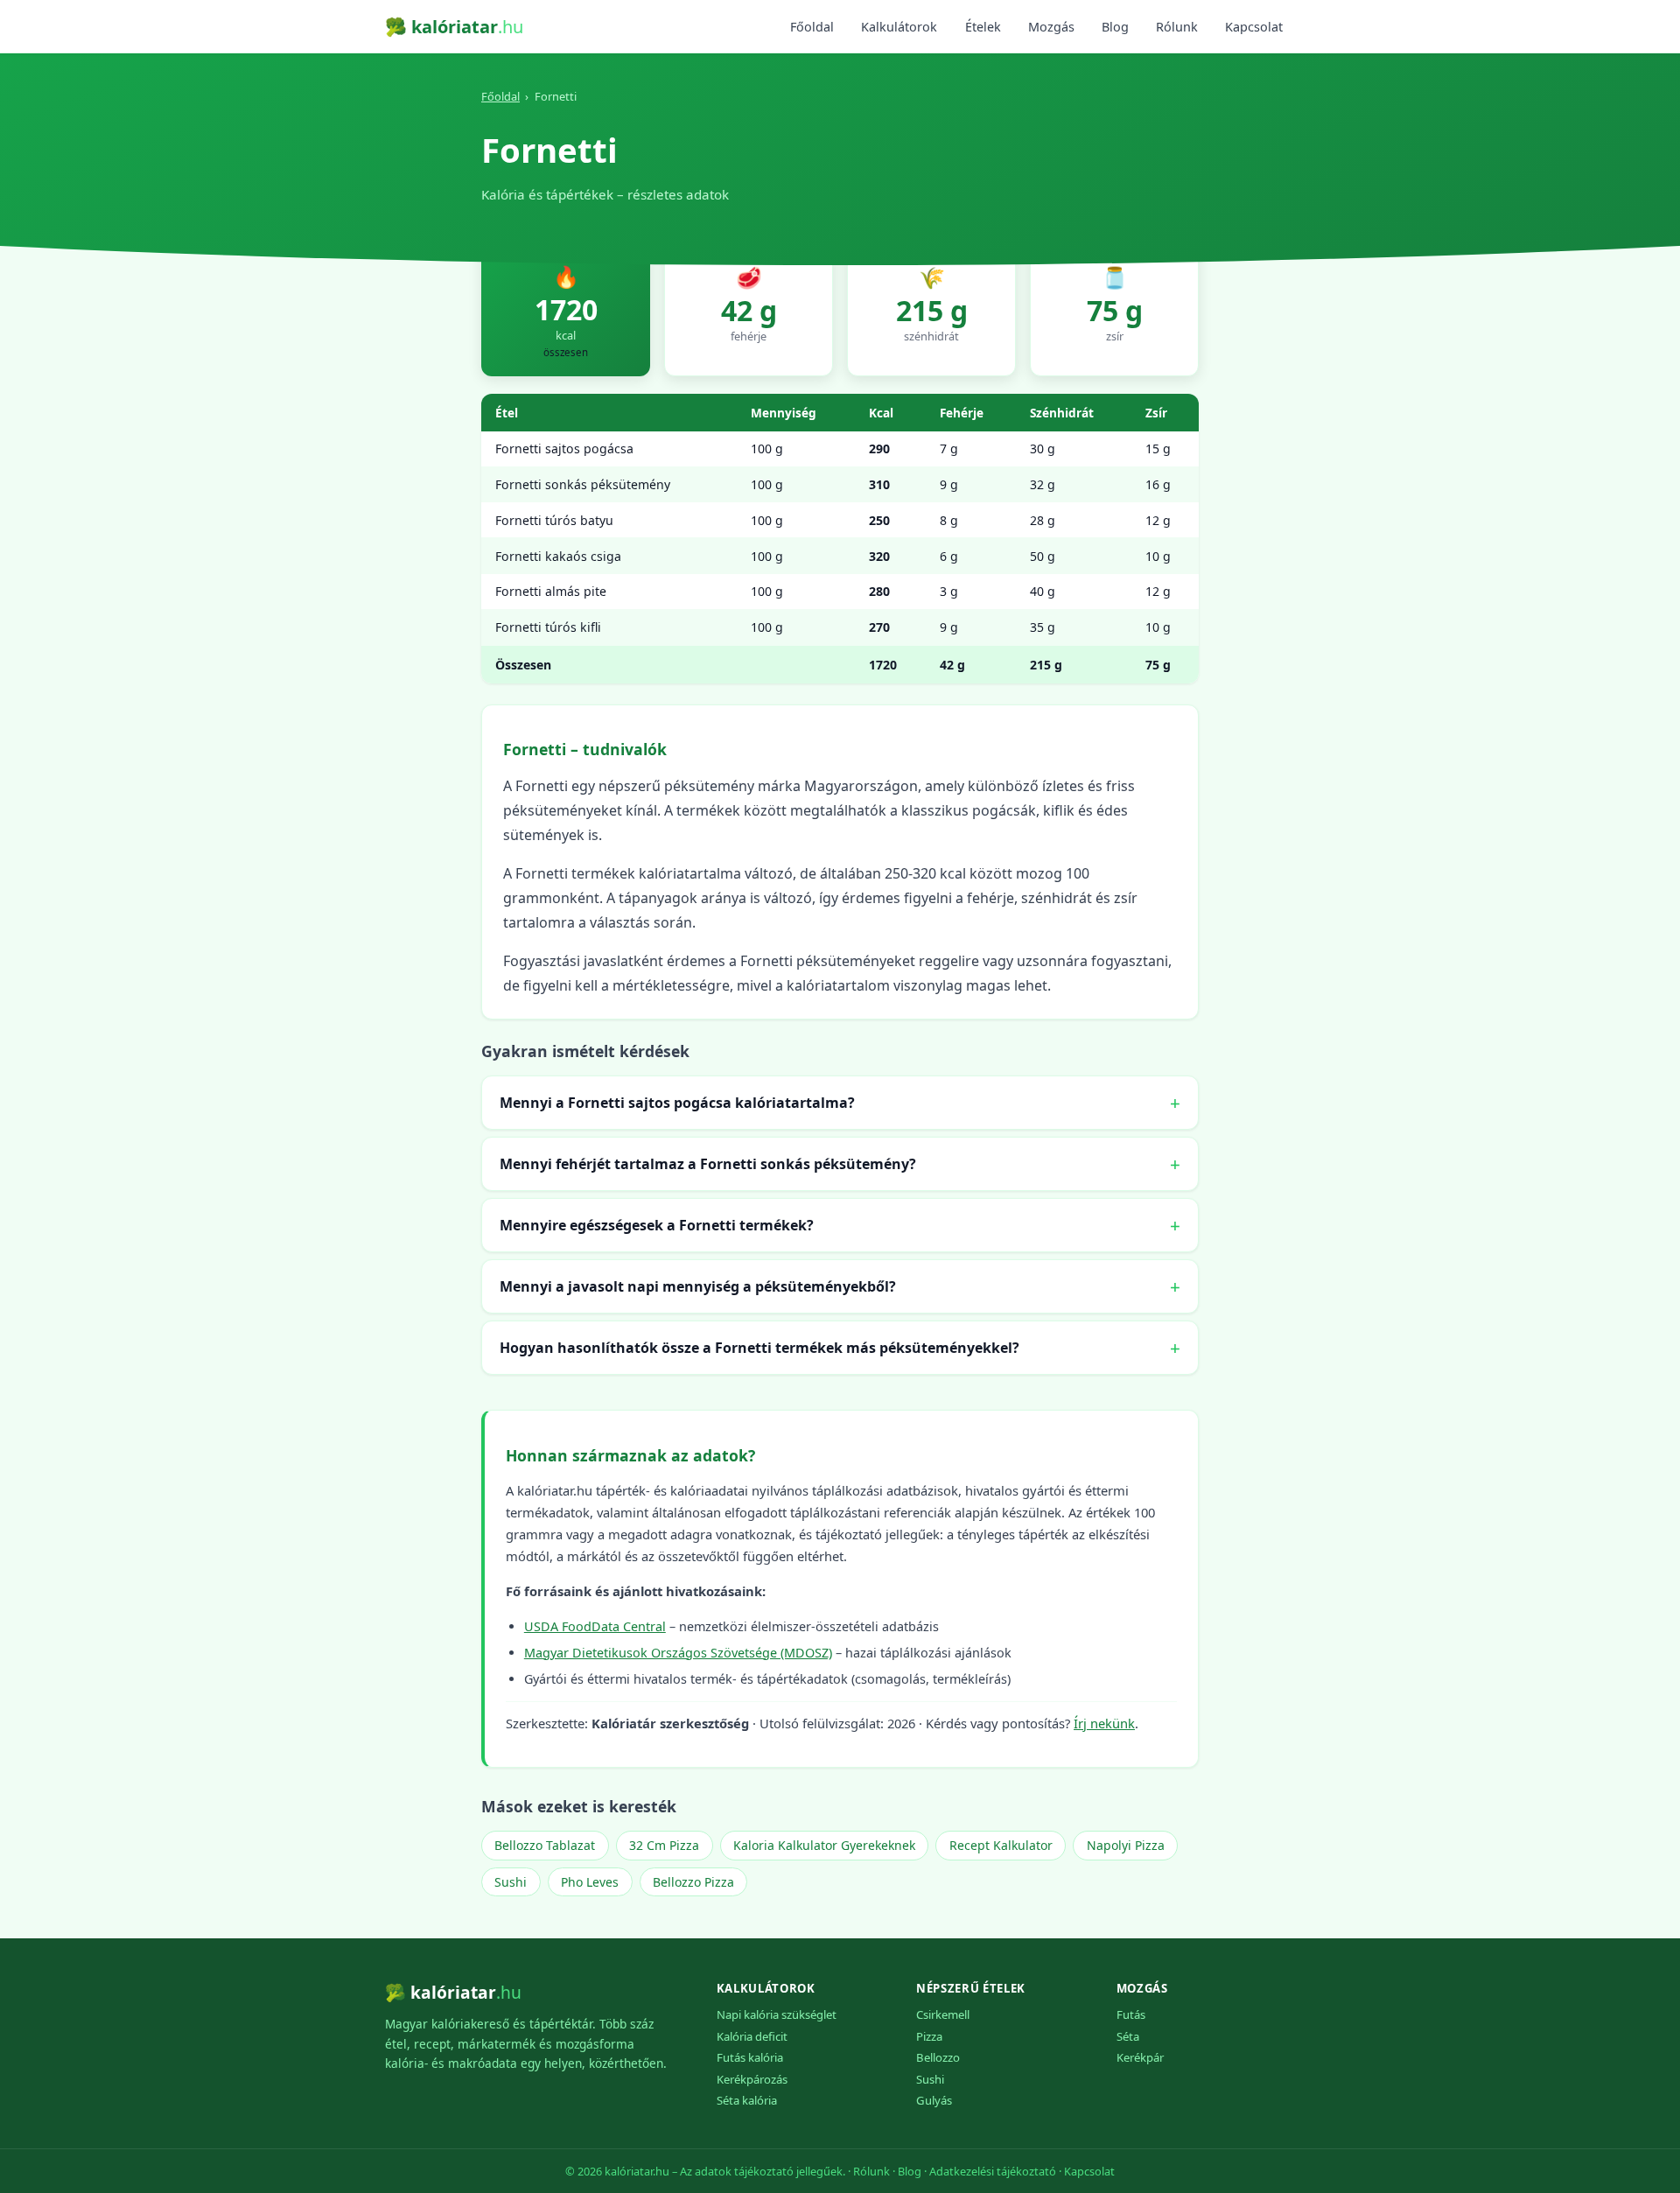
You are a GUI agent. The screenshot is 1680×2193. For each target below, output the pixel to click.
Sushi (511, 1882)
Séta (1128, 2036)
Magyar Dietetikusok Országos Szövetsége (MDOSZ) (678, 1653)
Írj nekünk (1104, 1723)
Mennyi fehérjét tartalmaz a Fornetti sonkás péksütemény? (708, 1164)
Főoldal (812, 27)
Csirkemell (943, 2014)
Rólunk (1177, 27)
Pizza (929, 2036)
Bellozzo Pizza (693, 1882)
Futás (1131, 2014)
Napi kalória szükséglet (777, 2014)
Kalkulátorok (899, 27)
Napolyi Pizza (1126, 1845)
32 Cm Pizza (664, 1845)
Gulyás (934, 2100)
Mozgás (1051, 27)
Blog (1115, 27)
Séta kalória (747, 2100)
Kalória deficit (752, 2036)
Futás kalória (750, 2057)
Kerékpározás (752, 2079)
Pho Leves (590, 1882)
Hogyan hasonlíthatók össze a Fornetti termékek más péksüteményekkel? (759, 1348)
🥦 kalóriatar (454, 27)
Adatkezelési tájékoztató (993, 2171)
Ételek (983, 27)
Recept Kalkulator (1001, 1845)
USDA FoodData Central (595, 1626)
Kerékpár (1140, 2057)
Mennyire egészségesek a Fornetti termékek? (657, 1225)
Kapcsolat (1254, 27)
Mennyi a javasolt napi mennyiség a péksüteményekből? (698, 1286)
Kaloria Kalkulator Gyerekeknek (824, 1845)
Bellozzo (938, 2057)
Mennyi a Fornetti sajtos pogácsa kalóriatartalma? (677, 1103)
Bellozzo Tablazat (545, 1845)
